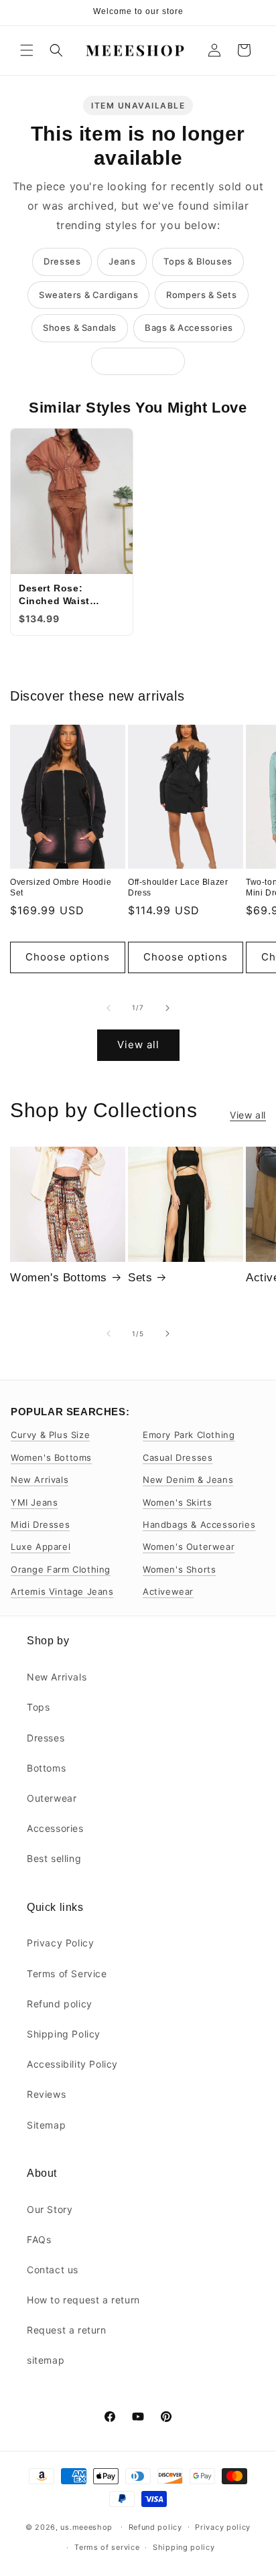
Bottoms (46, 1768)
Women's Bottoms (59, 1278)
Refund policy (60, 2004)
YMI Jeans (34, 1502)
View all (138, 1045)
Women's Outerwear (189, 1547)
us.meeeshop (86, 2526)
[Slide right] (167, 1008)
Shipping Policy (64, 2034)
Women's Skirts (177, 1502)
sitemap (46, 2360)
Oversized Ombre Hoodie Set (61, 887)
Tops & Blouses (198, 261)
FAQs (39, 2239)
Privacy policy (223, 2527)
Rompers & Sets (201, 295)
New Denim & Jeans (188, 1480)
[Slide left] (109, 1008)
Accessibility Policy (72, 2064)
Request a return (67, 2330)
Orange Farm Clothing (61, 1569)
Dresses (62, 261)
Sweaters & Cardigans (88, 295)
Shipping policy (184, 2547)
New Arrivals (40, 1480)
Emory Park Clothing (189, 1435)
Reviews (46, 2094)
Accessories (55, 1828)
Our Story (50, 2209)
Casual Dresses (178, 1457)
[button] (27, 50)
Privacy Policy (60, 1943)
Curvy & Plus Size (50, 1435)
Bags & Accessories (189, 328)
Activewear (168, 1591)
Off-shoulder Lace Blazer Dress (178, 887)
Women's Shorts (179, 1569)
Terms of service (107, 2547)
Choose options (68, 957)
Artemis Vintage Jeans (62, 1591)
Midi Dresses (40, 1524)
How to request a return (83, 2300)
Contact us (53, 2270)
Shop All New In (138, 361)
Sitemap (46, 2125)
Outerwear (52, 1798)
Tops (38, 1707)
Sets (140, 1278)
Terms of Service (67, 1974)
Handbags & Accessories (199, 1524)
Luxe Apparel (41, 1547)
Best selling (54, 1858)
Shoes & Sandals (80, 328)
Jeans (122, 261)
